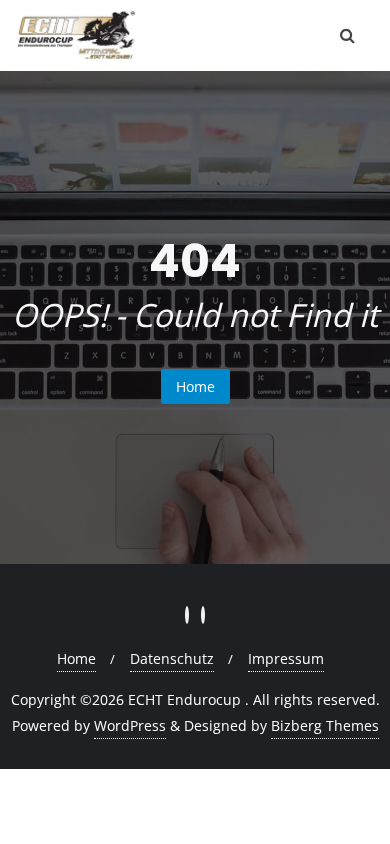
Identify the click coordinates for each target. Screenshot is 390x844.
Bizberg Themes (325, 725)
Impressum (286, 658)
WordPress (130, 725)
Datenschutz (172, 658)
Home (195, 386)
